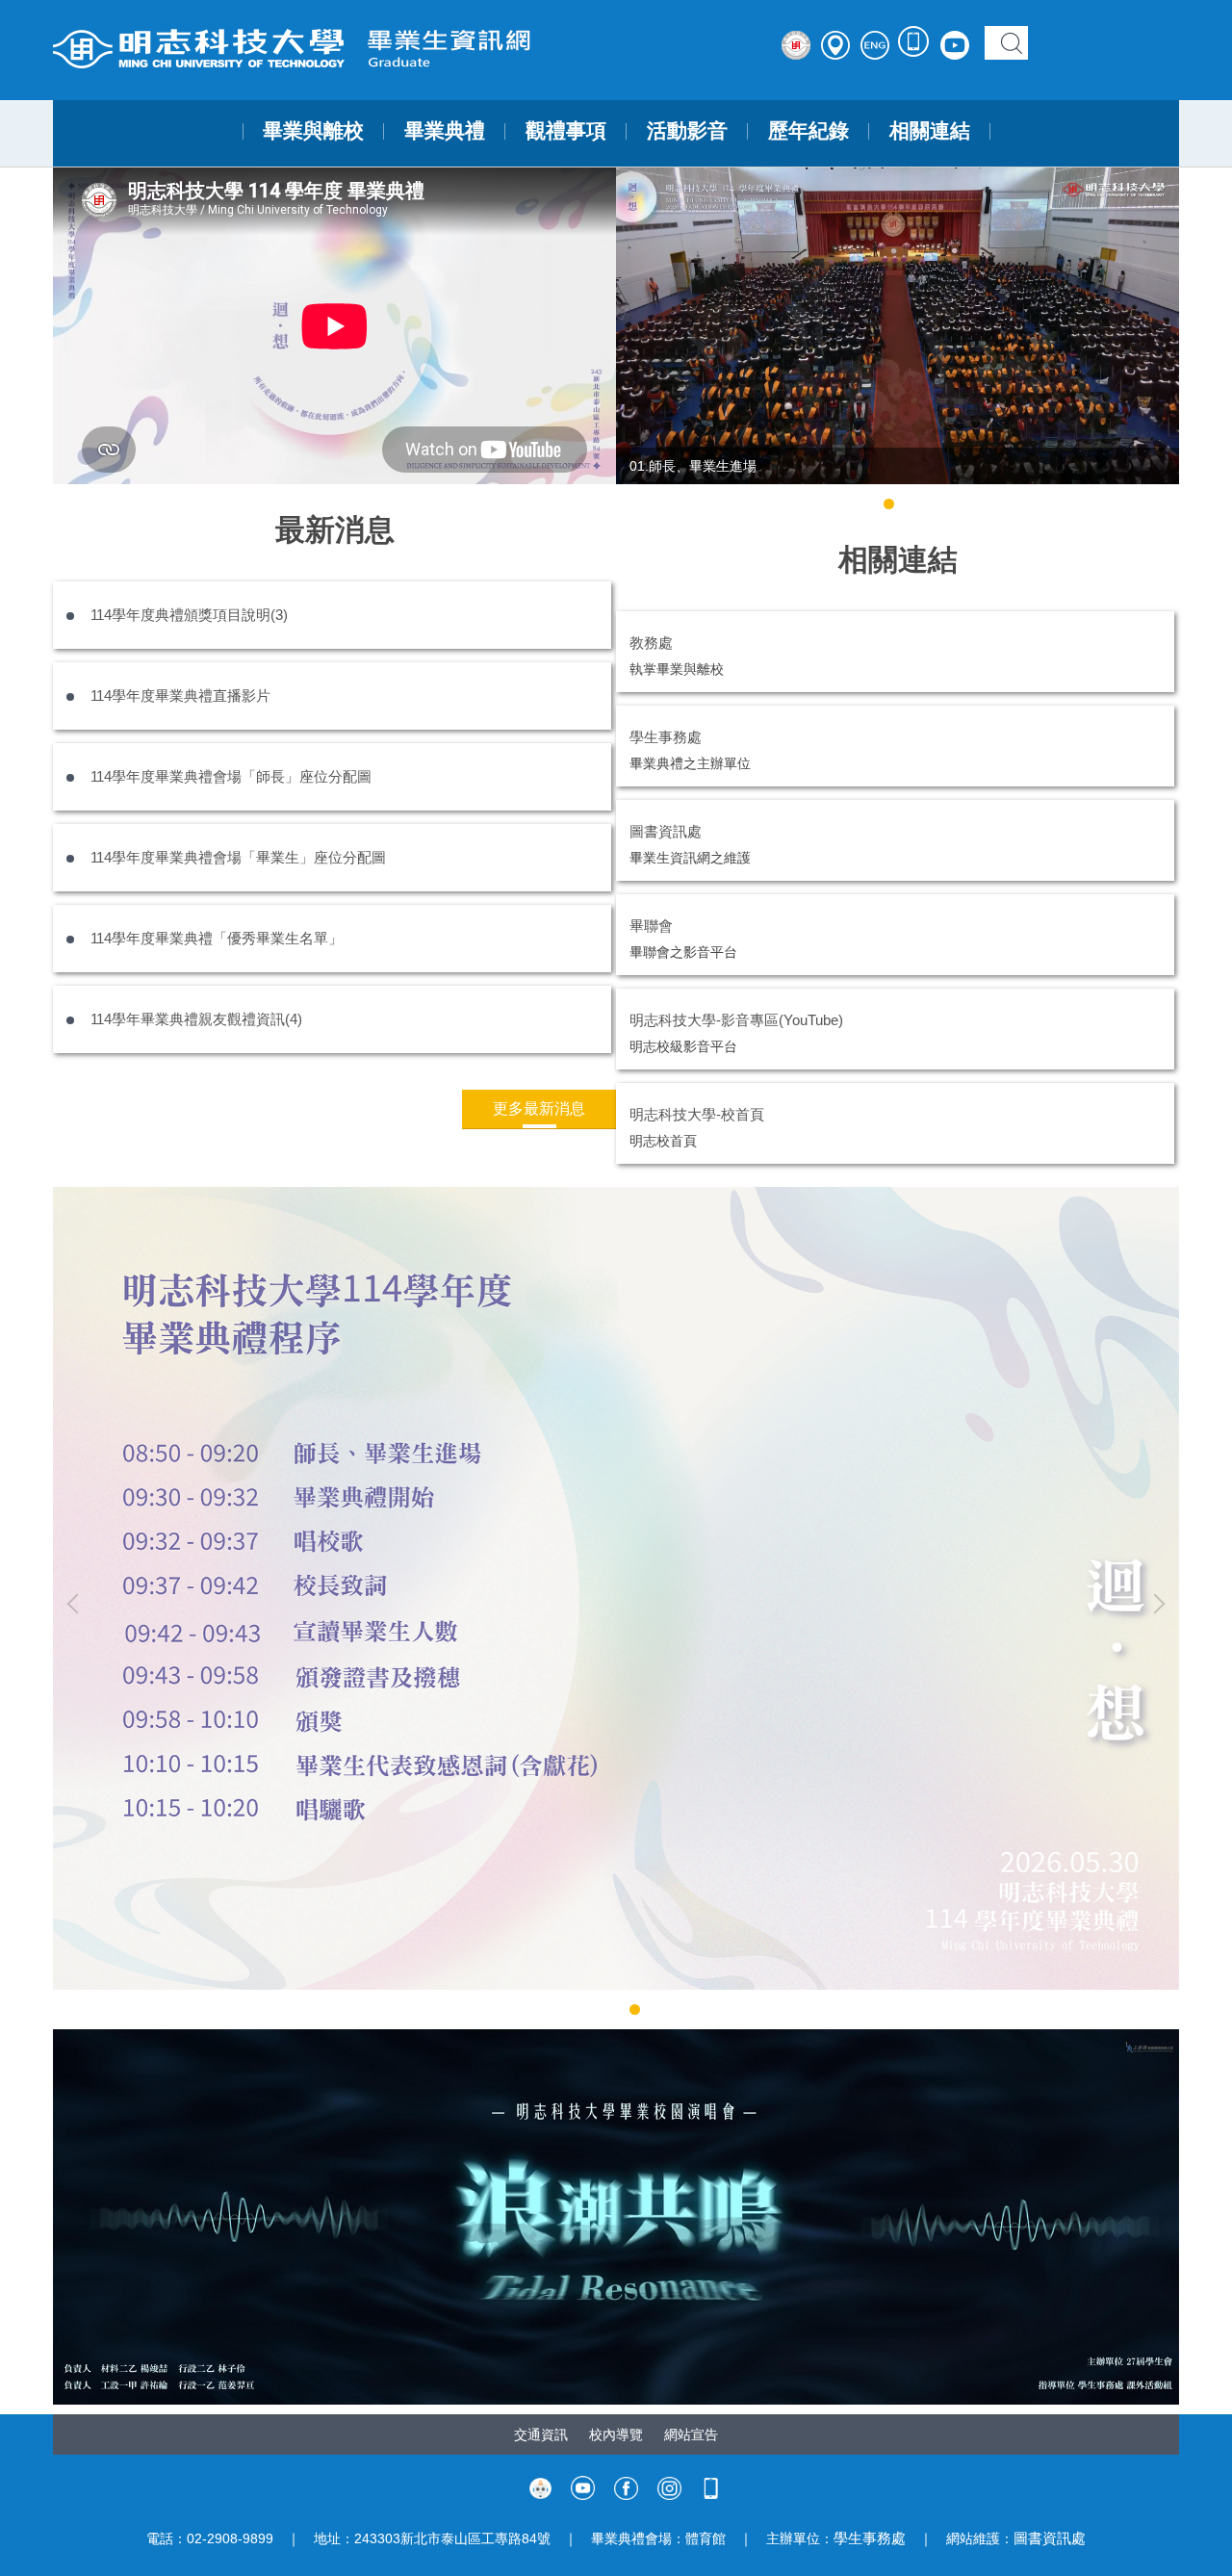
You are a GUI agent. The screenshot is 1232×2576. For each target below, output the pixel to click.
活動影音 (687, 131)
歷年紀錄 (808, 131)
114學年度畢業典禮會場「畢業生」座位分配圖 (238, 857)
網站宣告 (691, 2434)
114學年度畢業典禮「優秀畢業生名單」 (217, 938)
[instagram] (669, 2486)
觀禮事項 (566, 131)
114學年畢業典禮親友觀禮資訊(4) (196, 1019)
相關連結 (930, 131)
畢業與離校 (313, 131)
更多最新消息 (539, 1108)
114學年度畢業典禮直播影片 (180, 696)
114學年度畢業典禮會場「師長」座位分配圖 (231, 776)
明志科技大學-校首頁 (697, 1114)
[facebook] (626, 2486)
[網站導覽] (835, 45)
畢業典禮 (445, 131)
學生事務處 (666, 737)
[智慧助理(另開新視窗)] (540, 2486)
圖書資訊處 (666, 831)
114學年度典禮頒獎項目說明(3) (189, 615)
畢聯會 (651, 926)
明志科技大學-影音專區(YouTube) (736, 1020)
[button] (640, 341)
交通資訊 (541, 2434)
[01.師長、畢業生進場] (898, 326)
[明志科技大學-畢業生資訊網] (344, 48)
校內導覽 (616, 2434)
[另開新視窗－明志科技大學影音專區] (955, 45)
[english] (796, 45)
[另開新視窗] (616, 2217)
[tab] (889, 504)
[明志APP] (914, 42)
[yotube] (583, 2486)
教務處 (651, 643)
